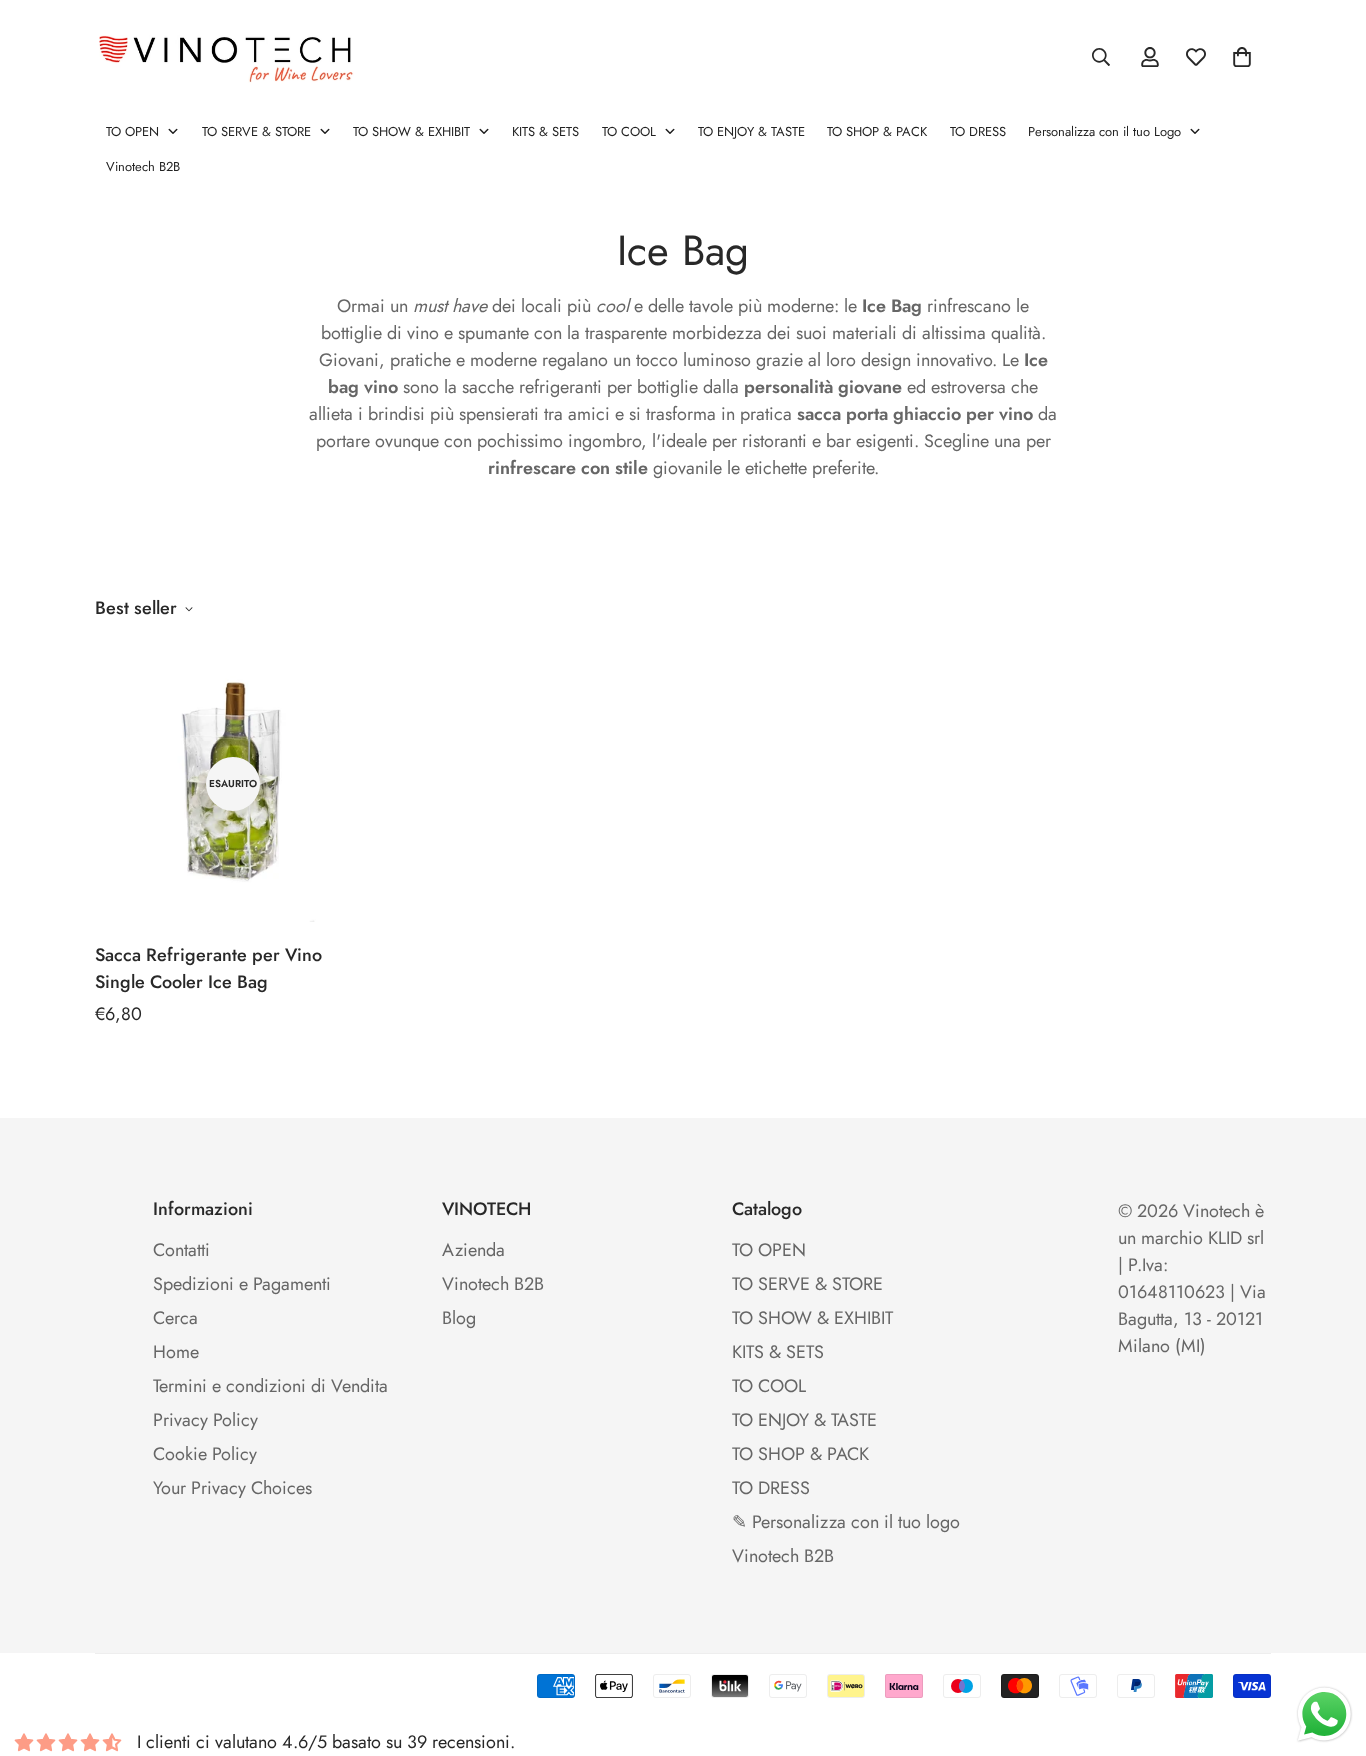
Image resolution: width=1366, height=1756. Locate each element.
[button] (1242, 57)
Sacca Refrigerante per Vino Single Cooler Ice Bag (208, 968)
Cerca (175, 1318)
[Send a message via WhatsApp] (1324, 1714)
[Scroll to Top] (1327, 1647)
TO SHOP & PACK (800, 1454)
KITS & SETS (778, 1352)
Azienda (473, 1250)
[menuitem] (142, 132)
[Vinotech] (230, 57)
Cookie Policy (205, 1454)
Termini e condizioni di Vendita (270, 1386)
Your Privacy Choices (232, 1488)
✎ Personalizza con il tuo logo (846, 1522)
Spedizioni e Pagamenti (242, 1284)
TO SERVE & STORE (807, 1284)
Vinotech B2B (493, 1284)
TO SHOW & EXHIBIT (812, 1318)
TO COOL (769, 1386)
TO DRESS (771, 1488)
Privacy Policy (205, 1420)
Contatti (181, 1250)
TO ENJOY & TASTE (804, 1420)
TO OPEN (769, 1250)
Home (176, 1352)
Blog (459, 1318)
